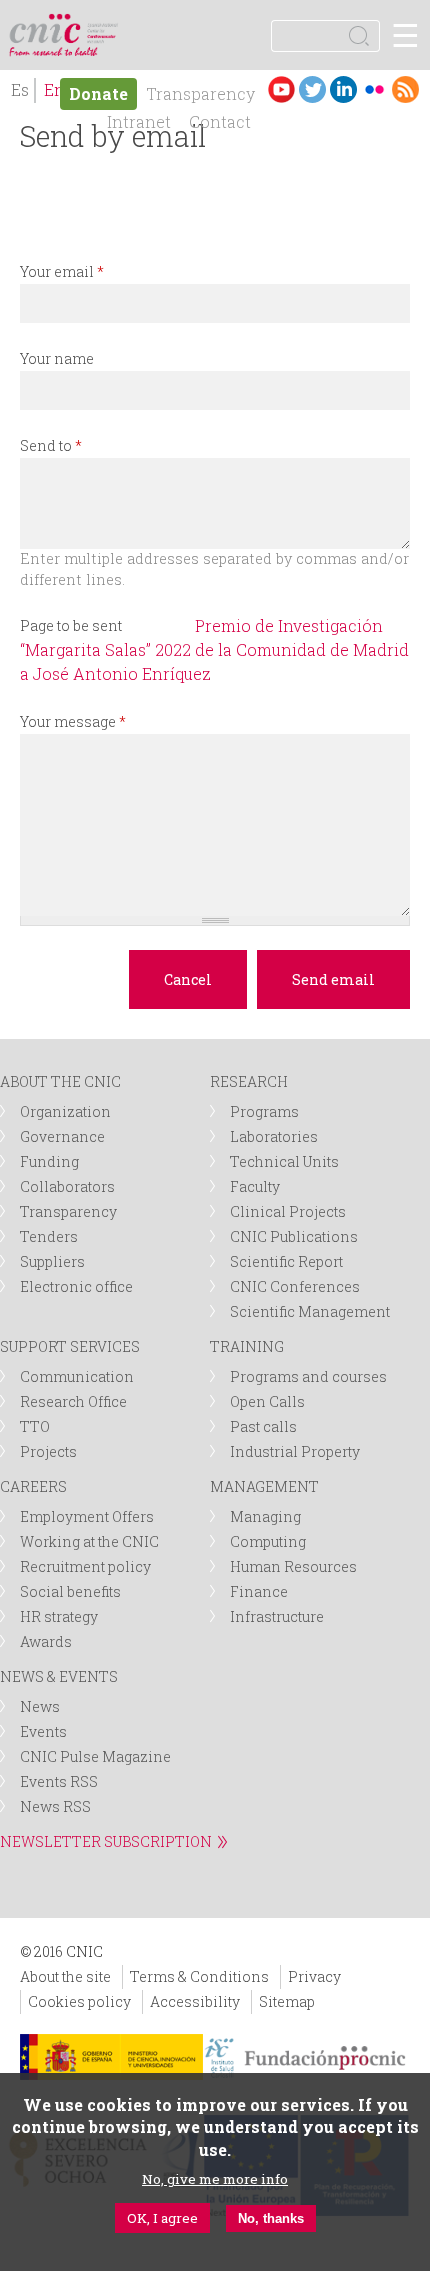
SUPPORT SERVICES (70, 1346)
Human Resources (293, 1566)
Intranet (139, 121)
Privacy (314, 1976)
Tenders (49, 1236)
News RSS (55, 1806)
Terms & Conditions (199, 1976)
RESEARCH (249, 1081)
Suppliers (52, 1261)
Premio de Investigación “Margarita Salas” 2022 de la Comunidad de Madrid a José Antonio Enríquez (214, 649)
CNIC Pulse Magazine (95, 1756)
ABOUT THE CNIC (60, 1081)
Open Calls (267, 1401)
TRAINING (247, 1346)
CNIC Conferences (295, 1286)
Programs (264, 1111)
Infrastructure (277, 1616)
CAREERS (33, 1486)
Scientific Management (310, 1311)
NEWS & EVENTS (59, 1676)
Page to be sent (71, 625)
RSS (405, 89)
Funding (49, 1161)
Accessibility (195, 2001)
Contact (220, 121)
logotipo (104, 24)
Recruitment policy (85, 1566)
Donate (98, 93)
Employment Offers (87, 1516)
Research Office (73, 1401)
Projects (48, 1451)
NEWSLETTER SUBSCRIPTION (106, 1841)
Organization (65, 1111)
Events (43, 1731)
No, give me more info (215, 2179)
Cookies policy (79, 2001)
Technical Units (284, 1161)
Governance (62, 1136)
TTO (35, 1426)
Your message (73, 721)
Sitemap (287, 2001)
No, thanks (271, 2218)
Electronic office (76, 1286)
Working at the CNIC (89, 1541)
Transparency (200, 93)
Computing (268, 1541)
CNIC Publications (294, 1236)
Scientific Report (286, 1261)
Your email (62, 271)
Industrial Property (295, 1451)
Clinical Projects (288, 1211)
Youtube (281, 89)
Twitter (312, 89)
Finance (259, 1591)
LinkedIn (343, 89)
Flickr (374, 89)
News (40, 1706)
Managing (265, 1516)
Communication (77, 1376)
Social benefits (70, 1591)
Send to (51, 445)
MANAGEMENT (264, 1486)
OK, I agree (162, 2218)
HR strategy (59, 1616)
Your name (57, 358)
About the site (65, 1976)
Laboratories (274, 1136)
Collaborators (67, 1186)
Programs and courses (308, 1376)
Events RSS (59, 1781)
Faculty (255, 1186)
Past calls (263, 1426)
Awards (46, 1641)
